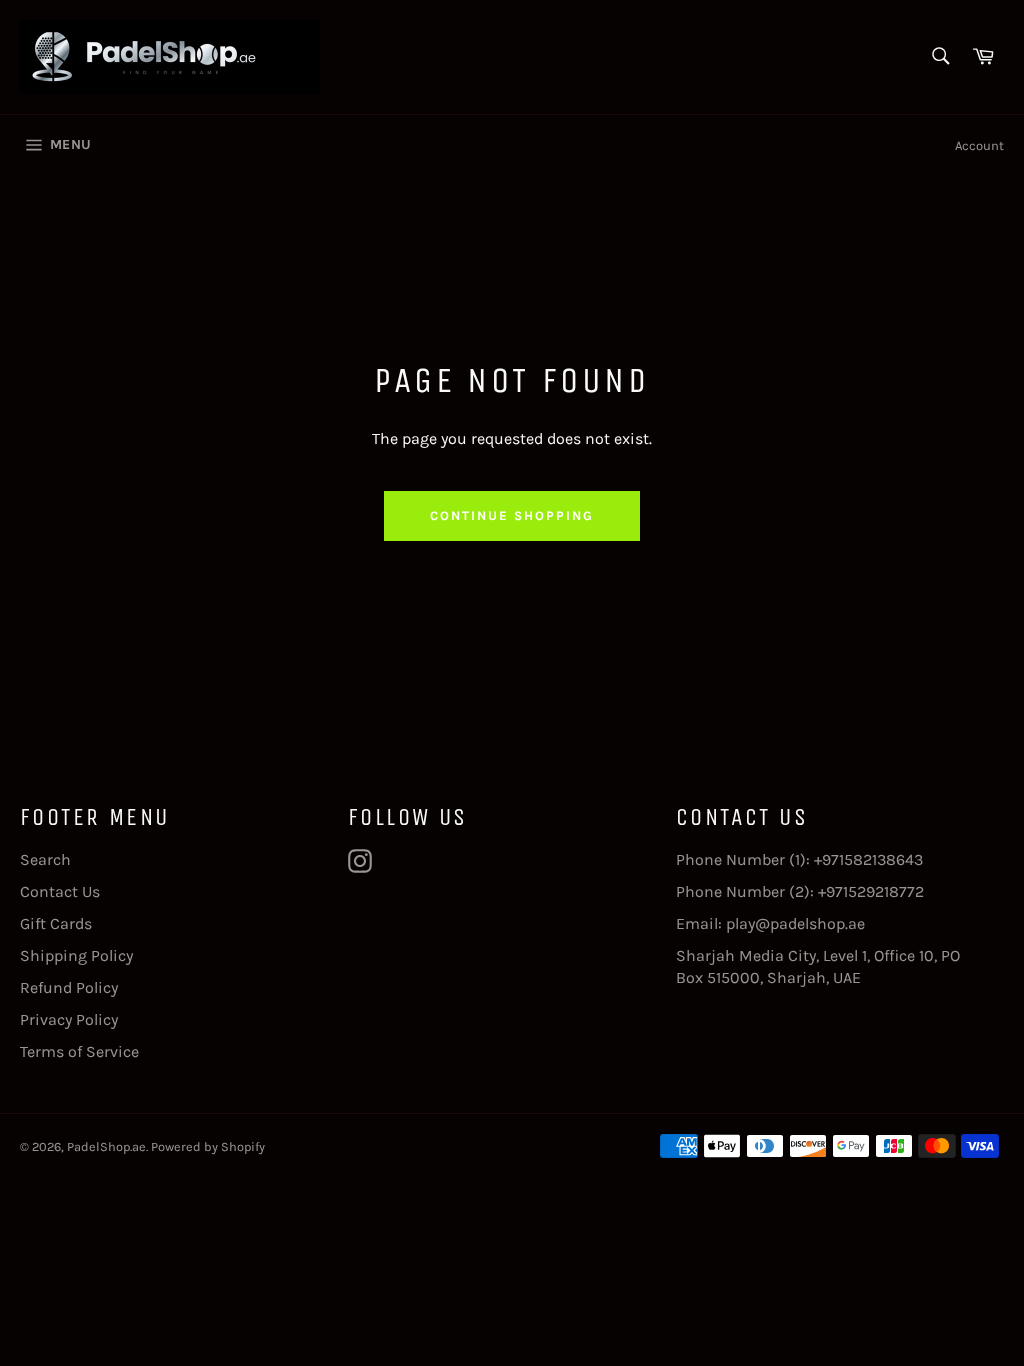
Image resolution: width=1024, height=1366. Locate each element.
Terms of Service (79, 1051)
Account (979, 145)
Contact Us (60, 891)
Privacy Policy (69, 1019)
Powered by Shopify (208, 1146)
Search (45, 859)
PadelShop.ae (106, 1146)
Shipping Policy (76, 955)
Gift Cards (56, 923)
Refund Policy (69, 987)
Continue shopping (511, 515)
